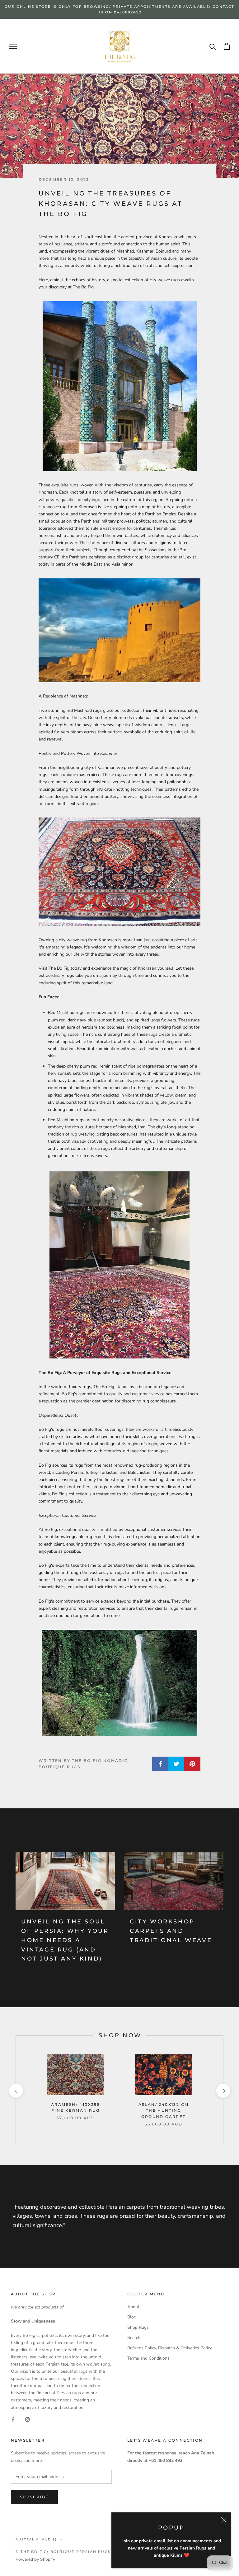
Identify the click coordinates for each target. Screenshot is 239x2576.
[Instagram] (27, 2419)
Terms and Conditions (148, 2358)
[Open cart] (227, 46)
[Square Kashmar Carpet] (119, 872)
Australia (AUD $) (36, 2539)
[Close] (224, 2520)
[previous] (16, 2091)
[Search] (213, 46)
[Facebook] (13, 2419)
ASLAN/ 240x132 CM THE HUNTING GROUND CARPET (164, 2111)
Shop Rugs (138, 2327)
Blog (132, 2317)
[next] (223, 2091)
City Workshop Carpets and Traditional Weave (171, 1931)
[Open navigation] (13, 46)
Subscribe (34, 2497)
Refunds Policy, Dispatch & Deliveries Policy (170, 2348)
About (133, 2307)
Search (134, 2338)
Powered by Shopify (35, 2559)
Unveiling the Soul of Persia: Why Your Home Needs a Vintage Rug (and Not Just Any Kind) (65, 1940)
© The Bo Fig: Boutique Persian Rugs (63, 2552)
